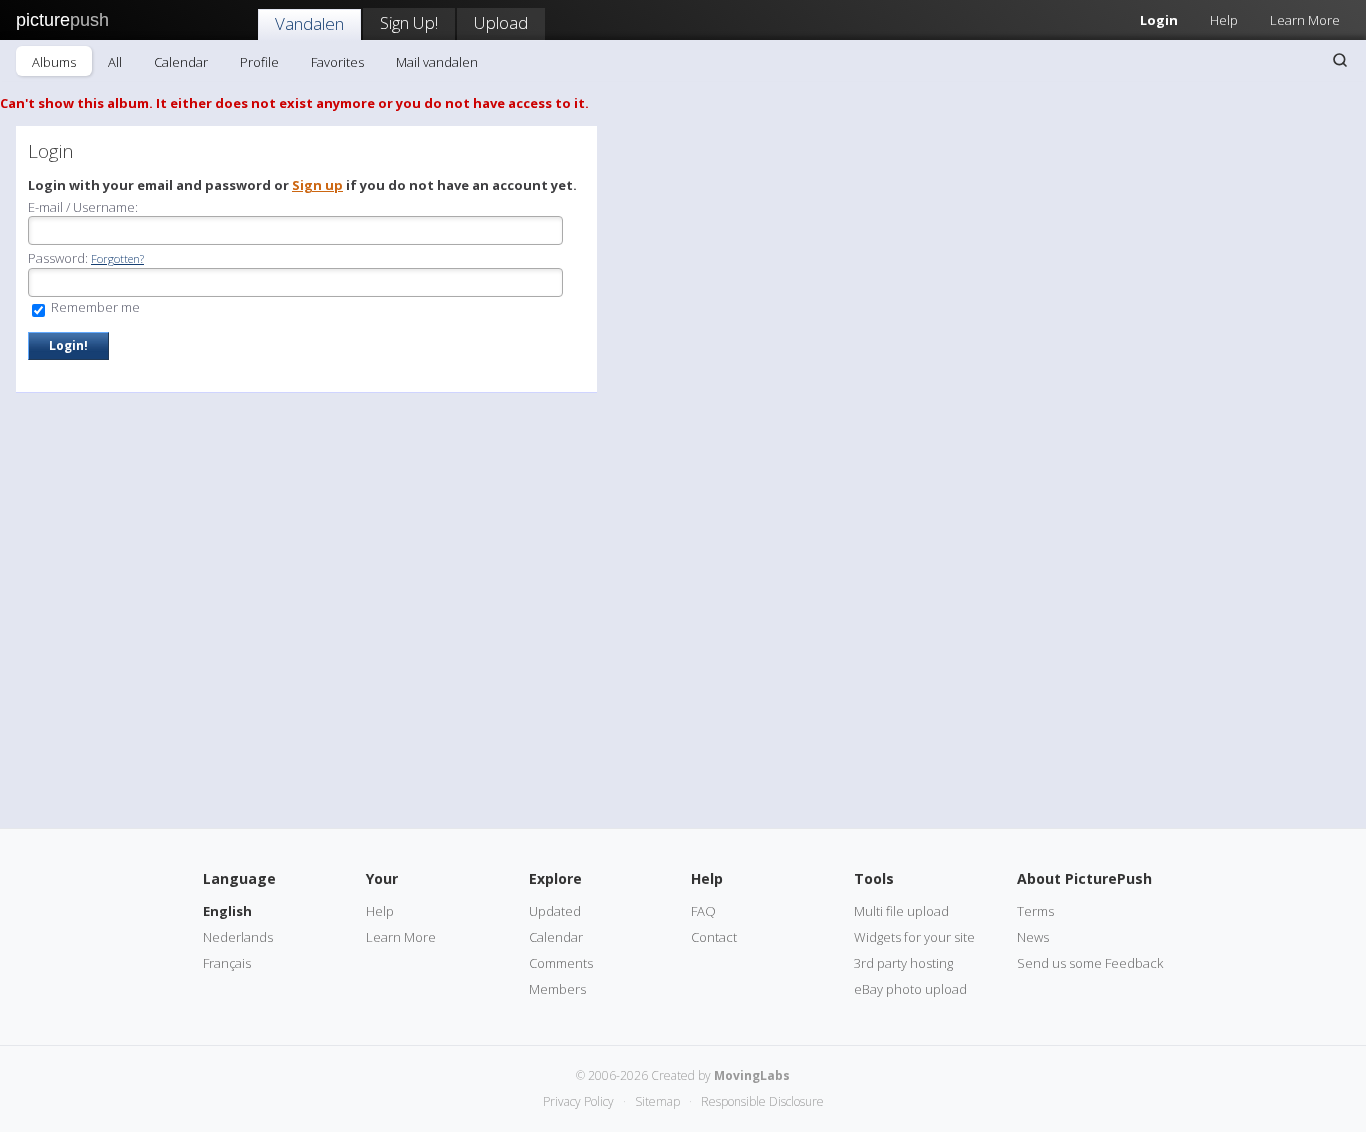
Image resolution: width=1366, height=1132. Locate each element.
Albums (54, 62)
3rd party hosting (903, 963)
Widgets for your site (914, 937)
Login (1159, 20)
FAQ (703, 911)
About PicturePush (1084, 878)
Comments (561, 963)
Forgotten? (117, 258)
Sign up (317, 185)
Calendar (181, 62)
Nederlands (238, 937)
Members (557, 989)
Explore (555, 878)
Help (1224, 20)
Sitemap (657, 1101)
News (1033, 937)
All (115, 62)
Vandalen (309, 23)
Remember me (94, 307)
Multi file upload (901, 911)
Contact (714, 937)
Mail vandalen (437, 62)
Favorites (337, 62)
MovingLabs (752, 1075)
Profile (259, 62)
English (227, 911)
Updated (555, 911)
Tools (874, 878)
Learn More (1305, 20)
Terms (1035, 911)
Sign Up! (409, 22)
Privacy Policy (578, 1101)
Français (227, 963)
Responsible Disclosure (762, 1101)
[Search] (1340, 60)
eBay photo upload (910, 989)
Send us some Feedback (1090, 963)
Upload (501, 22)
